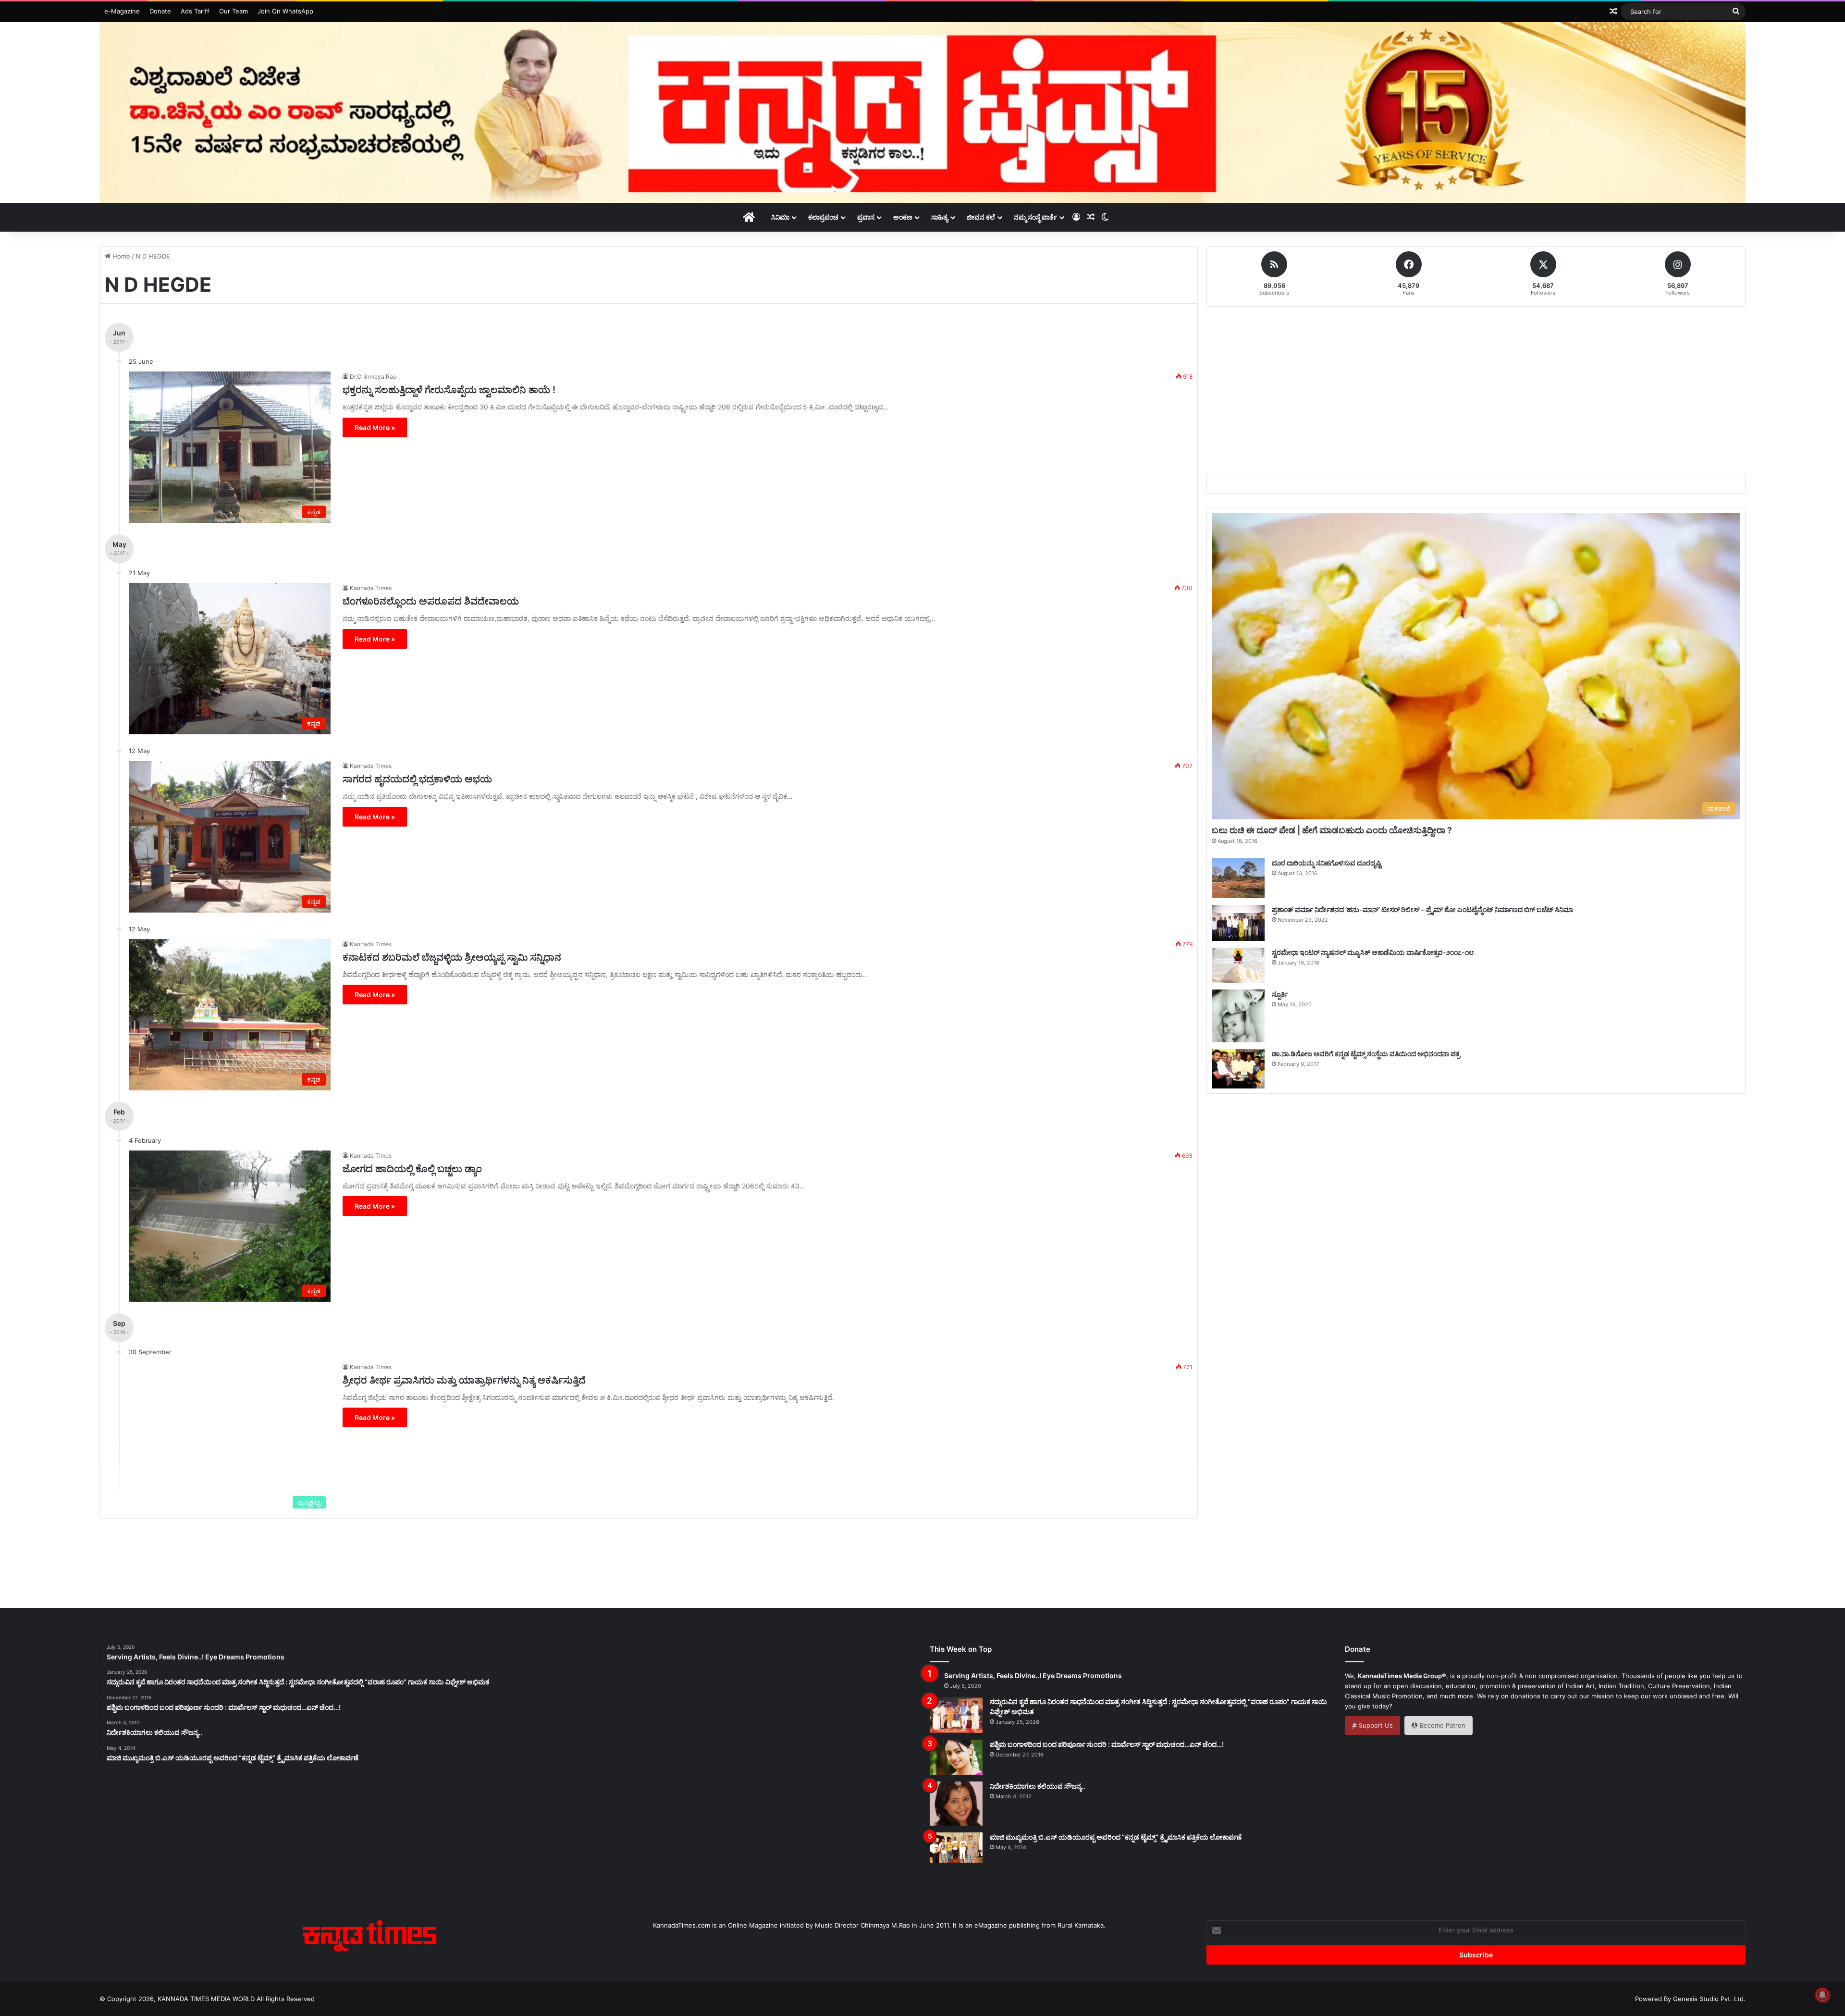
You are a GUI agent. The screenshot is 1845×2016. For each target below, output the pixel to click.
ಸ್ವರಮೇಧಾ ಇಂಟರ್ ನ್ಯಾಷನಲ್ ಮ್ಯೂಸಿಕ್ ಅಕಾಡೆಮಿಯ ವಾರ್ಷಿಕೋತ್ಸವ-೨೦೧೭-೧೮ (1373, 952)
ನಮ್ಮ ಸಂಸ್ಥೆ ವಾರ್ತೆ (1035, 217)
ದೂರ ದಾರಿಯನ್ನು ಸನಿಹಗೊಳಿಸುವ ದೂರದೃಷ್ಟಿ (1327, 863)
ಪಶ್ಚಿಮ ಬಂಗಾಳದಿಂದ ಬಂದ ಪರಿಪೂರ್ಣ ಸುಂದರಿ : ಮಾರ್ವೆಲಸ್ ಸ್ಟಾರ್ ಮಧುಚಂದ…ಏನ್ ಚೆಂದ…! (1107, 1744)
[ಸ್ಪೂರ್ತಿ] (1238, 1016)
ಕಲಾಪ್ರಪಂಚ (823, 217)
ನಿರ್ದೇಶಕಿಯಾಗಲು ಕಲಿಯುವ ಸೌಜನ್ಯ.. (1038, 1786)
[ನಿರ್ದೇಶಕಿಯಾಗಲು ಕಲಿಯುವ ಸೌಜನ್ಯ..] (956, 1804)
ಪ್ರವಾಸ (866, 217)
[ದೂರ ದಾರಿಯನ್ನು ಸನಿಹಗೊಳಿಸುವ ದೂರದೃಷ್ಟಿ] (1238, 878)
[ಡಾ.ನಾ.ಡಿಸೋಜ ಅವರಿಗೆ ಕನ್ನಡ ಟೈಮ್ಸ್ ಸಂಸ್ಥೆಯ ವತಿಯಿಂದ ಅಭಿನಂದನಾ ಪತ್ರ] (1238, 1069)
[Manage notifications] (1822, 1995)
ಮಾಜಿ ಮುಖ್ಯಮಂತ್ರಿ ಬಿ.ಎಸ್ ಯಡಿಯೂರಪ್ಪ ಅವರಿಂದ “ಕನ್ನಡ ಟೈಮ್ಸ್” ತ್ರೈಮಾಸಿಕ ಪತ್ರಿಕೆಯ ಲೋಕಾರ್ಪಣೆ (1116, 1837)
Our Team (234, 11)
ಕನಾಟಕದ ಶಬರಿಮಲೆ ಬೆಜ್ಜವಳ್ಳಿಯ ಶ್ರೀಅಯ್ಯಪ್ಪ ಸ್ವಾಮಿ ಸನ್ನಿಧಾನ (452, 957)
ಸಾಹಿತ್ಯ (940, 217)
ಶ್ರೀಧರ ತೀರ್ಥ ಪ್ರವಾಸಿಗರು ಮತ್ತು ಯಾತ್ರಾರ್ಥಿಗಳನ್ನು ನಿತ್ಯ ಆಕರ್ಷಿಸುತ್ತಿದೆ (464, 1380)
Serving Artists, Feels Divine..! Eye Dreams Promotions (1033, 1676)
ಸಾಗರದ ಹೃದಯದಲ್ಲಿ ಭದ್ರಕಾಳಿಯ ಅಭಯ (417, 779)
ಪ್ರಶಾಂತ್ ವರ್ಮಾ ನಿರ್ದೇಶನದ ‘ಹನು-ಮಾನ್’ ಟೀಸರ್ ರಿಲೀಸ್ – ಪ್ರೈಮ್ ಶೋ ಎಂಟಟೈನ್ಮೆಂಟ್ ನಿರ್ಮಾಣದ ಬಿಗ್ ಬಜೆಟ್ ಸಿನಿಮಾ (1422, 909)
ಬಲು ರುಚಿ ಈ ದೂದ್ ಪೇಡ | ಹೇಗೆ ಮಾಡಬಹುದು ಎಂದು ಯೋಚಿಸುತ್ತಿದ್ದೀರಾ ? (1332, 830)
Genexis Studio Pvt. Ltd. (1709, 1999)
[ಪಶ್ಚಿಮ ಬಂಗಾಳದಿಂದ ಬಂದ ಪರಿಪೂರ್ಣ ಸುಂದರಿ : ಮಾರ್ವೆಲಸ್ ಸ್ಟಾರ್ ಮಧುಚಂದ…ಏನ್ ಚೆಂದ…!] (956, 1757)
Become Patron (1442, 1725)
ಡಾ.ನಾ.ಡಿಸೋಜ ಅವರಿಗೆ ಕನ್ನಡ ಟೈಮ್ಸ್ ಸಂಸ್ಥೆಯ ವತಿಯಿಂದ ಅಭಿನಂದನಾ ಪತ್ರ (1366, 1054)
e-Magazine (122, 11)
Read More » (375, 427)
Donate (160, 11)
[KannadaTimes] (922, 112)
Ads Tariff (195, 11)
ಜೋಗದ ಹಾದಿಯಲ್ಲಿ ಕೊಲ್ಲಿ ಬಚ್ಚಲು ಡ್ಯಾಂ (412, 1169)
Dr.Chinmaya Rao (373, 377)
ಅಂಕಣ (903, 217)
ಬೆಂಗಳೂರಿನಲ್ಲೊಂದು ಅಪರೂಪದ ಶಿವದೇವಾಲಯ (431, 601)
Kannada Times (371, 588)
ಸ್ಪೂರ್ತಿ (1280, 994)
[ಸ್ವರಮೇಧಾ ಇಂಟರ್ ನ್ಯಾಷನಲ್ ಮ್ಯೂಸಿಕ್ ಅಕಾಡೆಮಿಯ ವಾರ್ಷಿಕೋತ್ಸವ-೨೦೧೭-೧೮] (1238, 965)
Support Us (1375, 1725)
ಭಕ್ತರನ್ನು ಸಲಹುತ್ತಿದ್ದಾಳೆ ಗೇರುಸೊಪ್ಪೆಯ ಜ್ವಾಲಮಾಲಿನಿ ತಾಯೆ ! (449, 390)
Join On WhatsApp (285, 11)
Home (120, 256)
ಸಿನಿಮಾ (780, 217)
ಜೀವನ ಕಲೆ (981, 217)
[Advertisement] (1476, 388)
